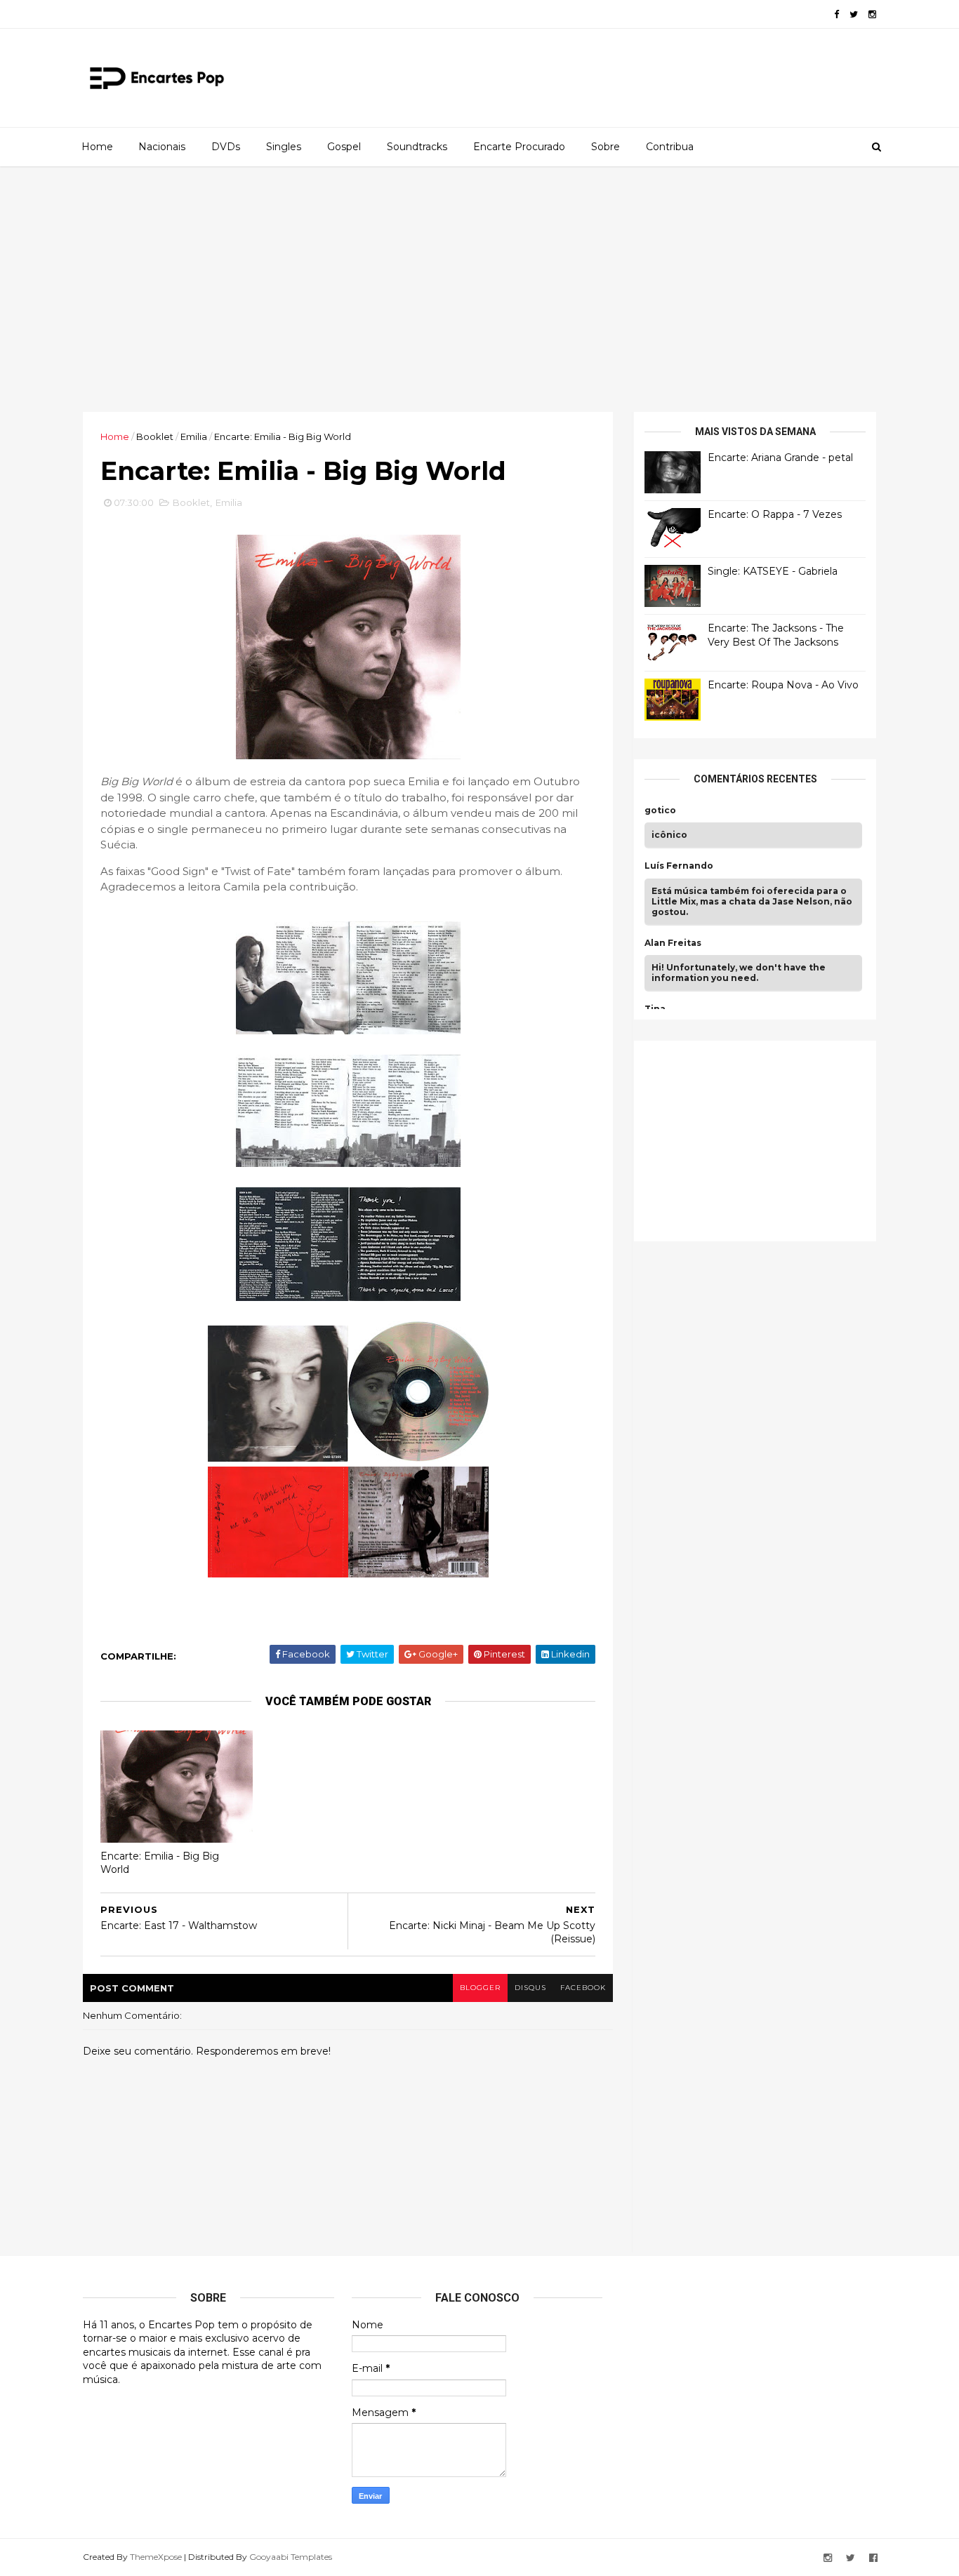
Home (97, 147)
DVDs (226, 147)
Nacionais (162, 147)
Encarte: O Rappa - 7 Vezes (775, 514)
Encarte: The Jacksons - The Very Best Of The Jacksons (776, 635)
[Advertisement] (479, 289)
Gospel (344, 147)
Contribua (670, 147)
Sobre (606, 147)
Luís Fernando (679, 866)
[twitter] (854, 14)
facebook (583, 1988)
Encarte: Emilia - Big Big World (160, 1863)
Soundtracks (417, 147)
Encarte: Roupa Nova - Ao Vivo (783, 685)
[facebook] (836, 14)
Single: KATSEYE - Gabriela (773, 571)
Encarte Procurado (519, 147)
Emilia (194, 436)
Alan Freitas (673, 943)
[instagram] (872, 14)
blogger (480, 1988)
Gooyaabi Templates (291, 2557)
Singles (284, 147)
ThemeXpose (156, 2557)
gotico (660, 810)
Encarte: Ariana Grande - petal (780, 458)
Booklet (155, 436)
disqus (530, 1988)
